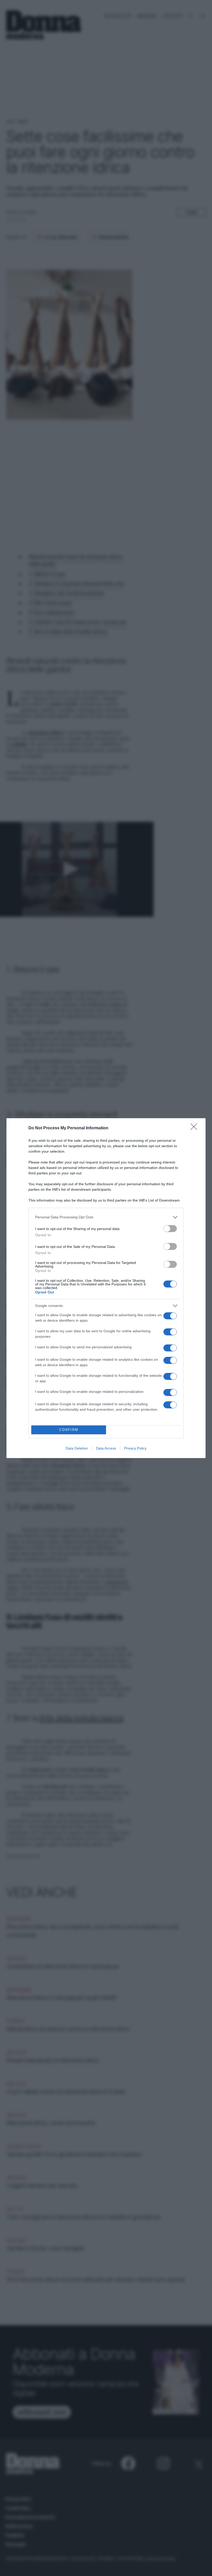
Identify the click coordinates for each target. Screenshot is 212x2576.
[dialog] (106, 1288)
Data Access (106, 1448)
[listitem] (106, 1217)
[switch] (170, 1229)
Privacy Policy (135, 1448)
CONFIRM (69, 1430)
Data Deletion (77, 1448)
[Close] (195, 1128)
